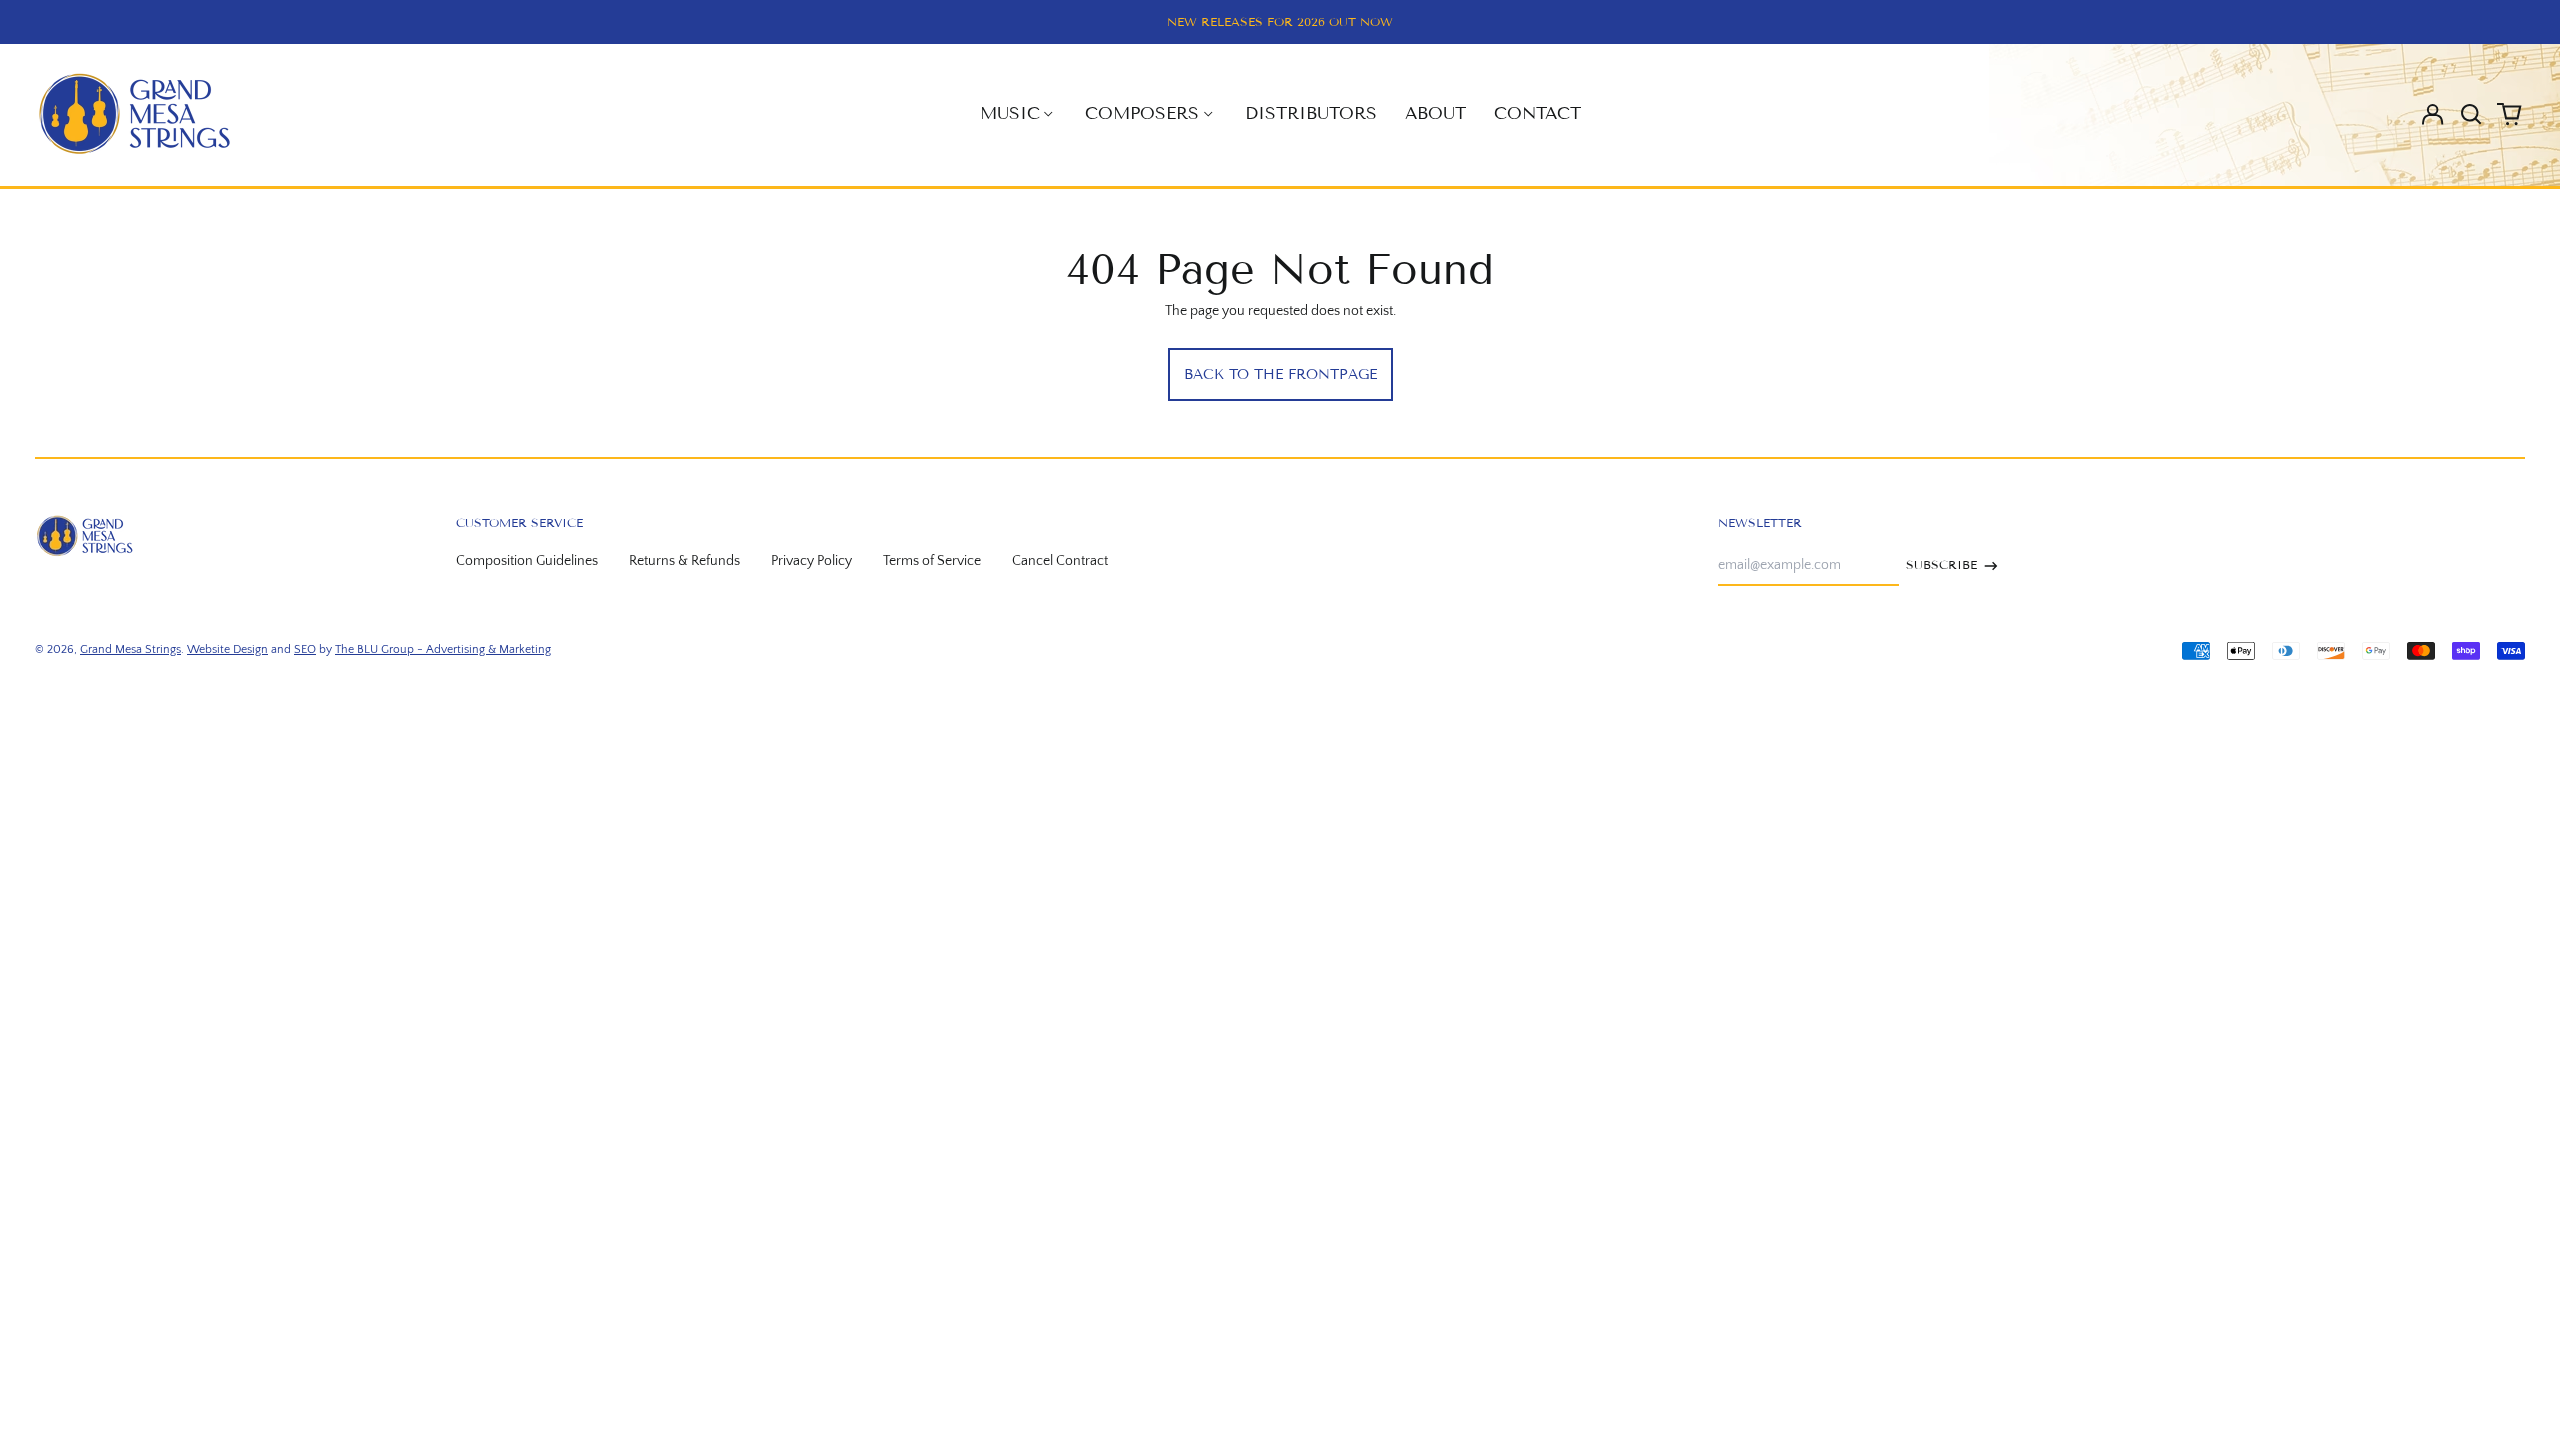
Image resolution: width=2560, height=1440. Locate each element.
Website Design (227, 649)
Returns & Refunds (684, 561)
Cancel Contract (1060, 561)
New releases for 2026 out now (1280, 21)
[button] (2471, 114)
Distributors (1311, 113)
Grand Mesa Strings (130, 649)
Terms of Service (932, 561)
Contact (1537, 113)
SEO (305, 649)
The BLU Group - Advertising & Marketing (443, 649)
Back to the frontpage (1280, 374)
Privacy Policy (811, 561)
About (1435, 113)
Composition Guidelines (527, 561)
